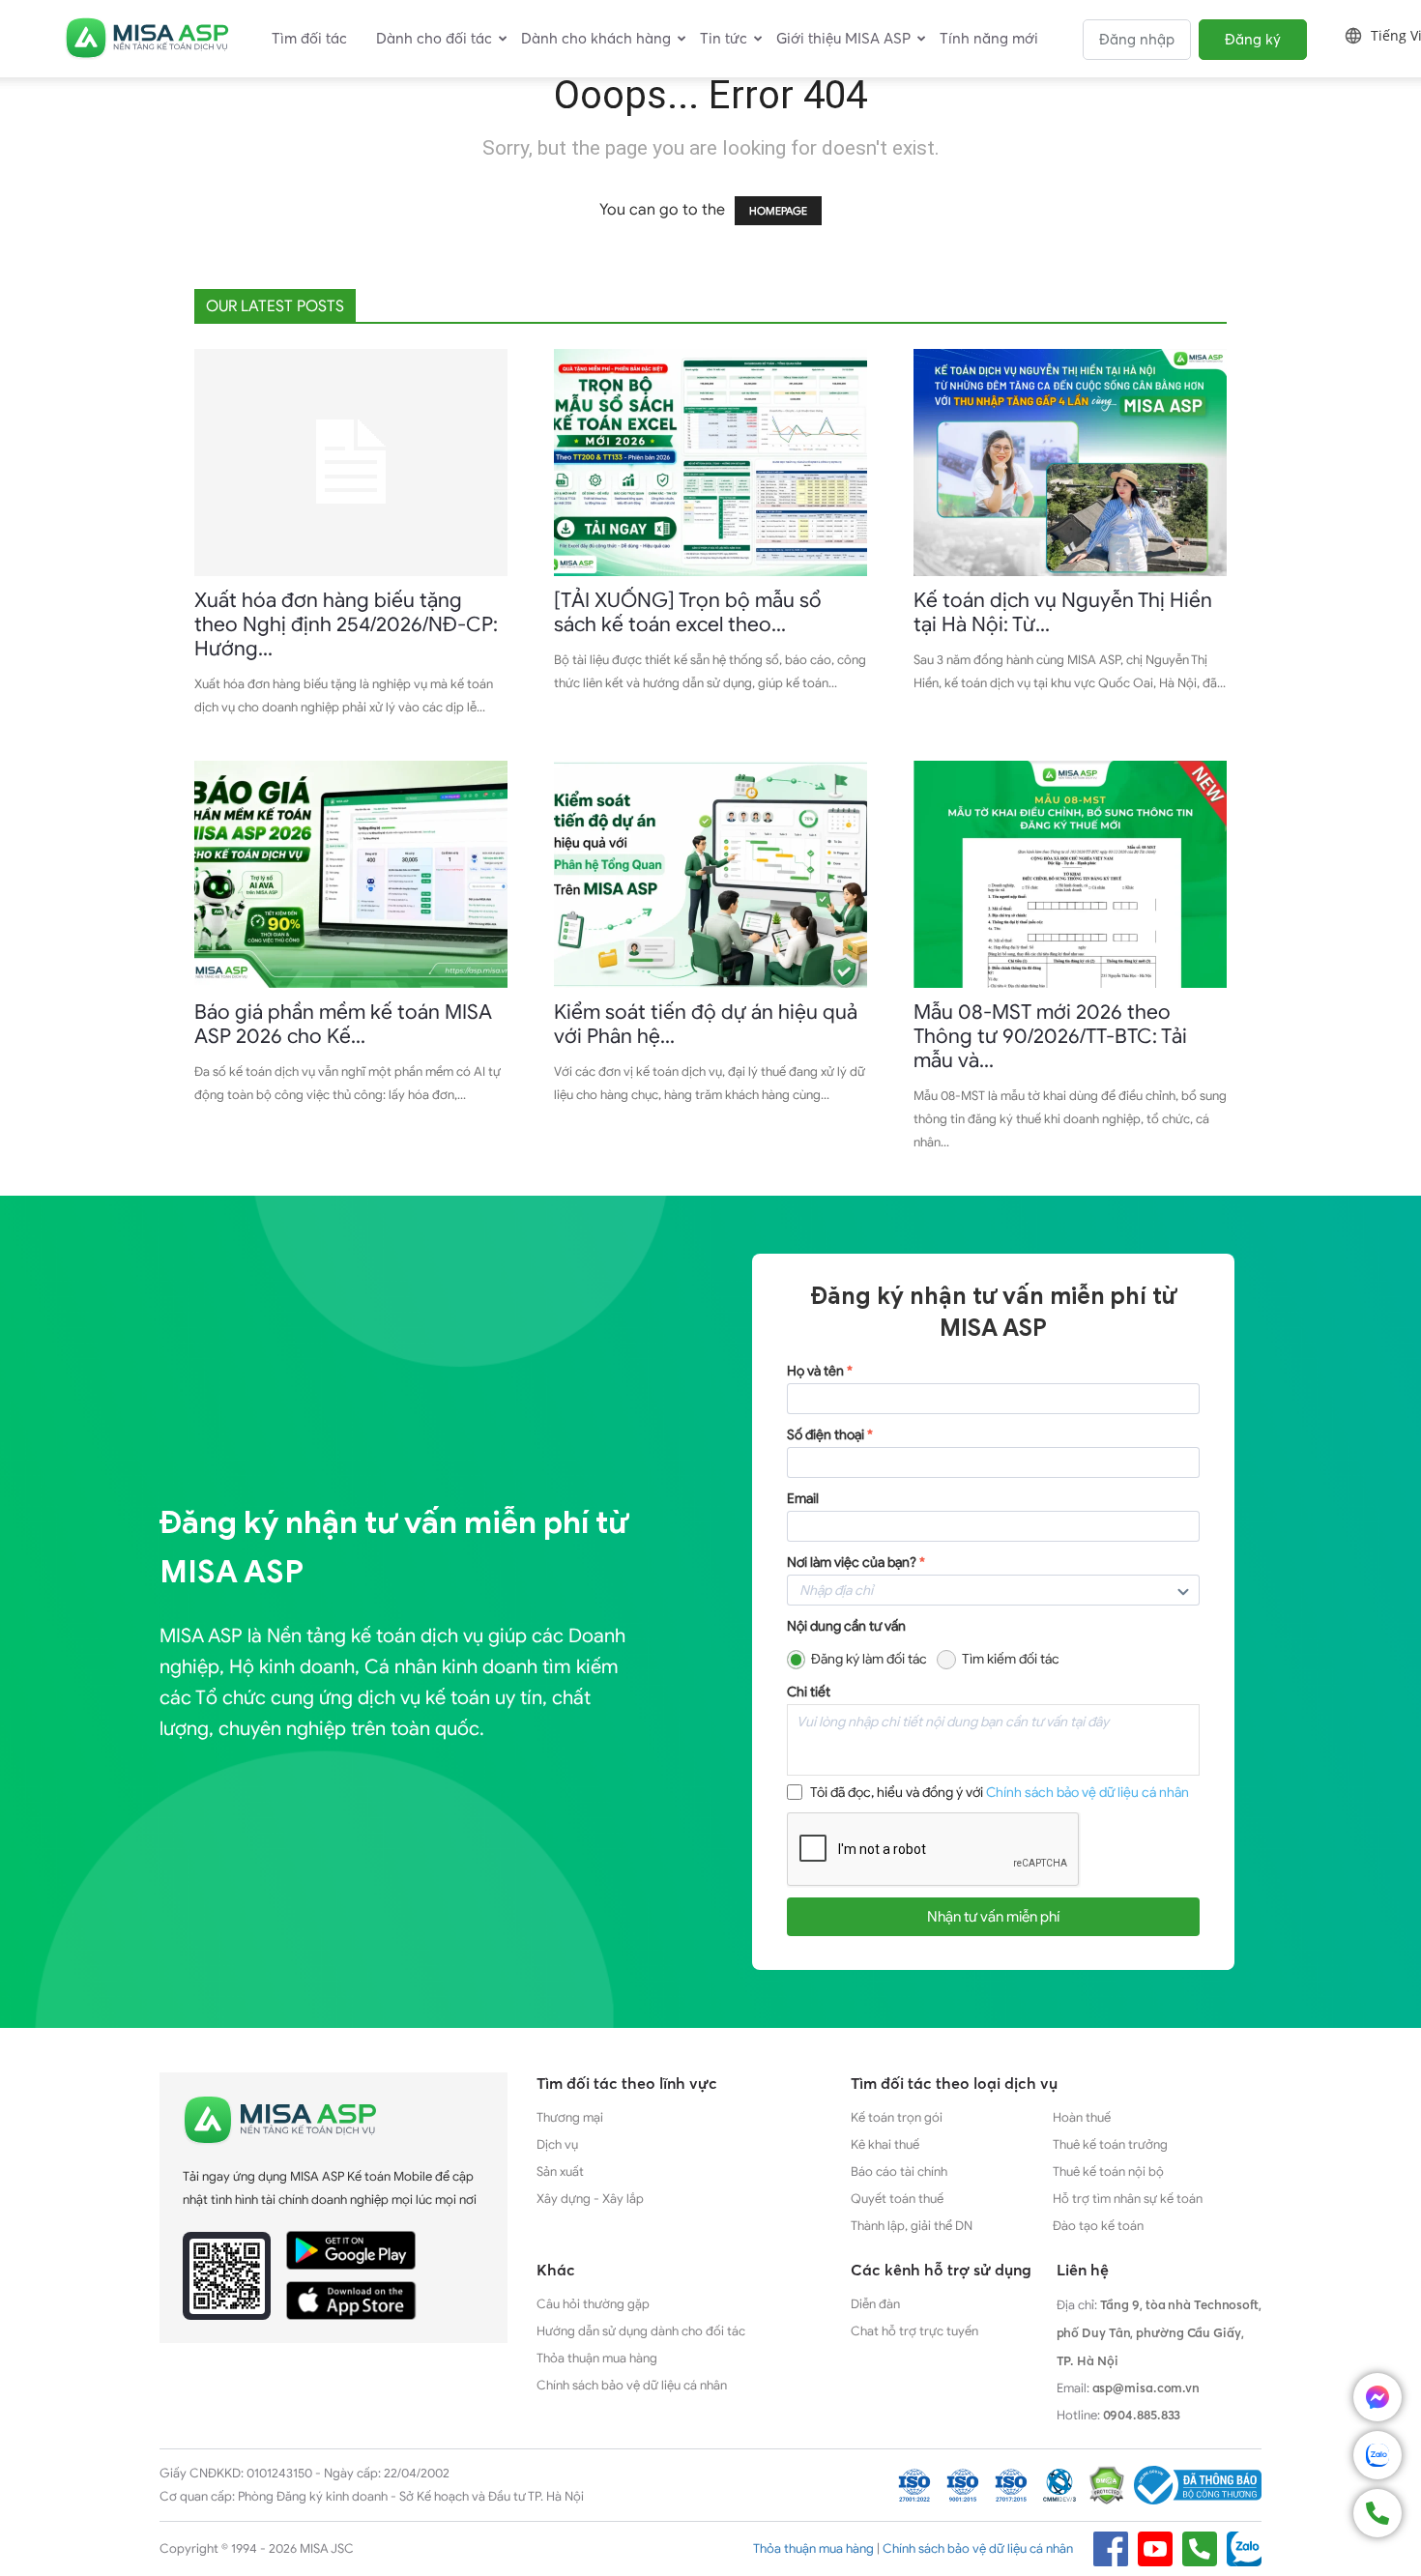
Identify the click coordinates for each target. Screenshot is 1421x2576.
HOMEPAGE (778, 211)
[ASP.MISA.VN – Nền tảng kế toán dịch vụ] (147, 39)
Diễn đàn (875, 2304)
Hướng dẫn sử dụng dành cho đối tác (641, 2331)
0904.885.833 (1142, 2415)
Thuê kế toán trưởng (1110, 2144)
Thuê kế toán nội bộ (1108, 2171)
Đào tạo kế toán (1098, 2226)
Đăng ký (1253, 39)
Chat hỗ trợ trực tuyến (914, 2331)
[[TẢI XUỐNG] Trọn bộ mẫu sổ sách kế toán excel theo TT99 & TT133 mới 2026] (710, 463)
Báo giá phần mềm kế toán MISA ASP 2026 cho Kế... (343, 1024)
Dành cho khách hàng (596, 38)
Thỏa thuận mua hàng (597, 2358)
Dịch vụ (557, 2144)
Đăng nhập (1137, 39)
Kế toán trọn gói (897, 2117)
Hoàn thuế (1082, 2117)
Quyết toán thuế (897, 2199)
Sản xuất (560, 2171)
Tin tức (724, 38)
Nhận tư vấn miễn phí (993, 1917)
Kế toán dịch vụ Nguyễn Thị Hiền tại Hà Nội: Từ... (1063, 612)
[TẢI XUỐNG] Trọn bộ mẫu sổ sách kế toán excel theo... (688, 612)
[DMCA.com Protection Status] (1107, 2485)
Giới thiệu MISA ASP (843, 38)
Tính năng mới (989, 38)
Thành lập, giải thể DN (912, 2226)
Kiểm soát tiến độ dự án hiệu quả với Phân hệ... (706, 1024)
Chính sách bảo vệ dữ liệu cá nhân (1087, 1793)
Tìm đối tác (309, 38)
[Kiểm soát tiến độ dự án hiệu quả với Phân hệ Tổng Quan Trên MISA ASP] (710, 874)
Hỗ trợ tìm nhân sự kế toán (1128, 2199)
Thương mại (570, 2117)
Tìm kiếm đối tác (1011, 1659)
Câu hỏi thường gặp (593, 2304)
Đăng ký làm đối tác (869, 1659)
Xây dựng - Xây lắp (590, 2199)
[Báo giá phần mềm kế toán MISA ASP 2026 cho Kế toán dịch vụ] (351, 874)
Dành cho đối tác (434, 38)
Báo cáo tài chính (899, 2171)
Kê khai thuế (885, 2144)
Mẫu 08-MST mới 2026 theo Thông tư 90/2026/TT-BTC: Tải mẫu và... (1050, 1036)
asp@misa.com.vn (1146, 2388)
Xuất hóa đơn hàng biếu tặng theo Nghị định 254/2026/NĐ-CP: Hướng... (346, 624)
